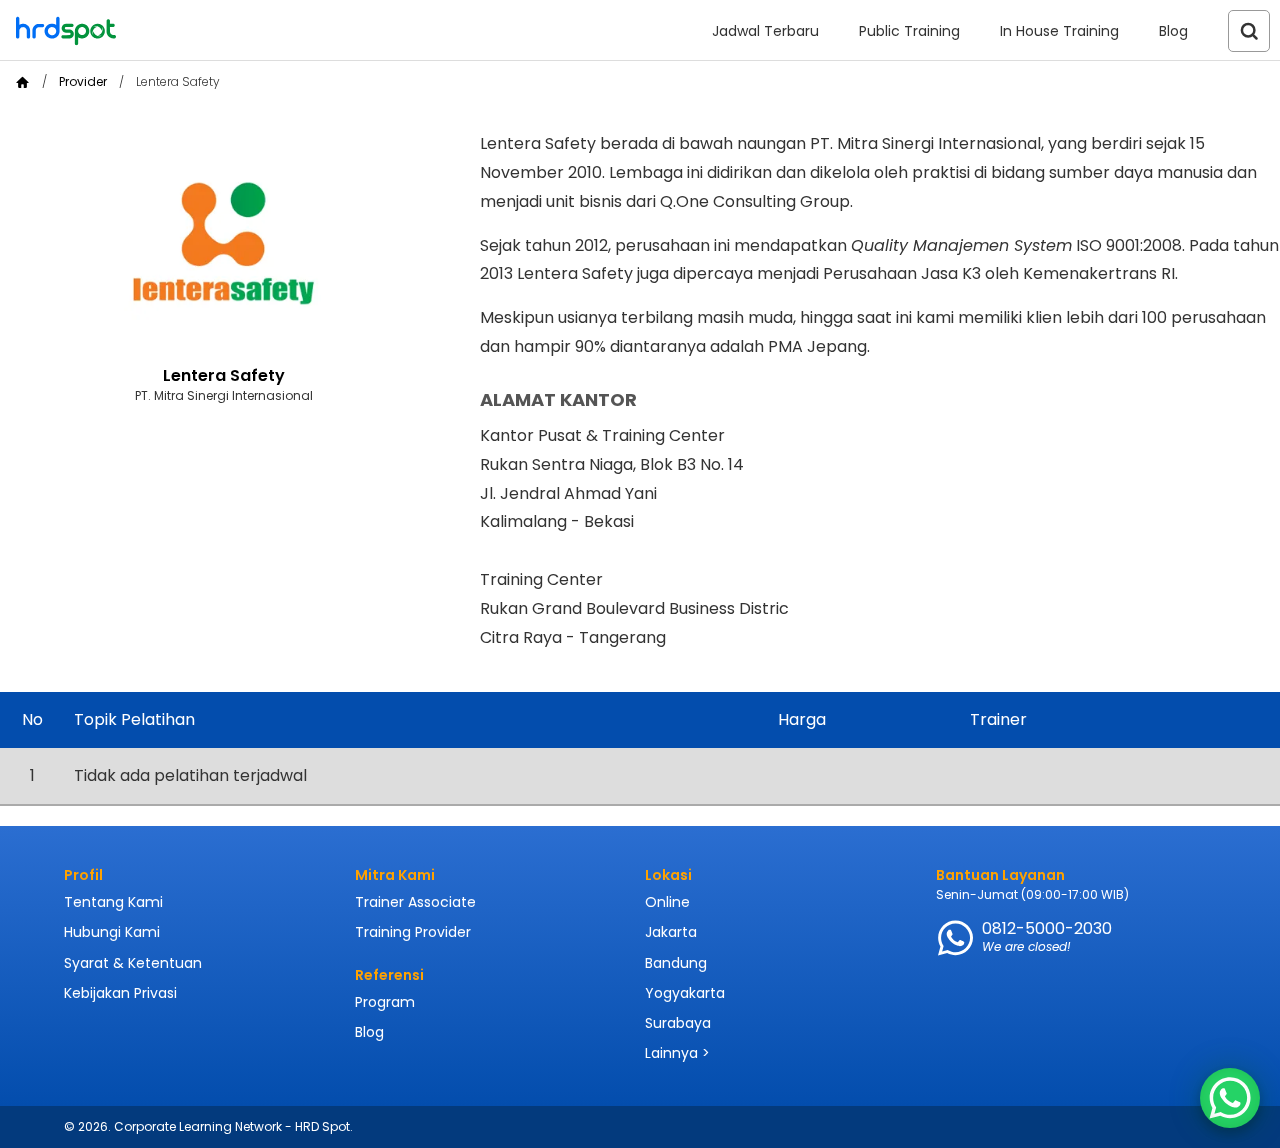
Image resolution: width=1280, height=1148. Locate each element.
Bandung (676, 963)
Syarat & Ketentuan (133, 963)
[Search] (1249, 31)
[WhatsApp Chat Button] (1230, 1098)
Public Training (909, 31)
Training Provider (413, 932)
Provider (83, 82)
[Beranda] (22, 82)
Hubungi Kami (112, 932)
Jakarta (671, 932)
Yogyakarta (685, 993)
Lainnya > (677, 1053)
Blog (1173, 31)
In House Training (1059, 31)
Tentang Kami (113, 902)
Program (385, 1002)
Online (667, 902)
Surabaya (678, 1023)
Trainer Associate (415, 902)
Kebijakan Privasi (120, 993)
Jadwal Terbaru (765, 31)
